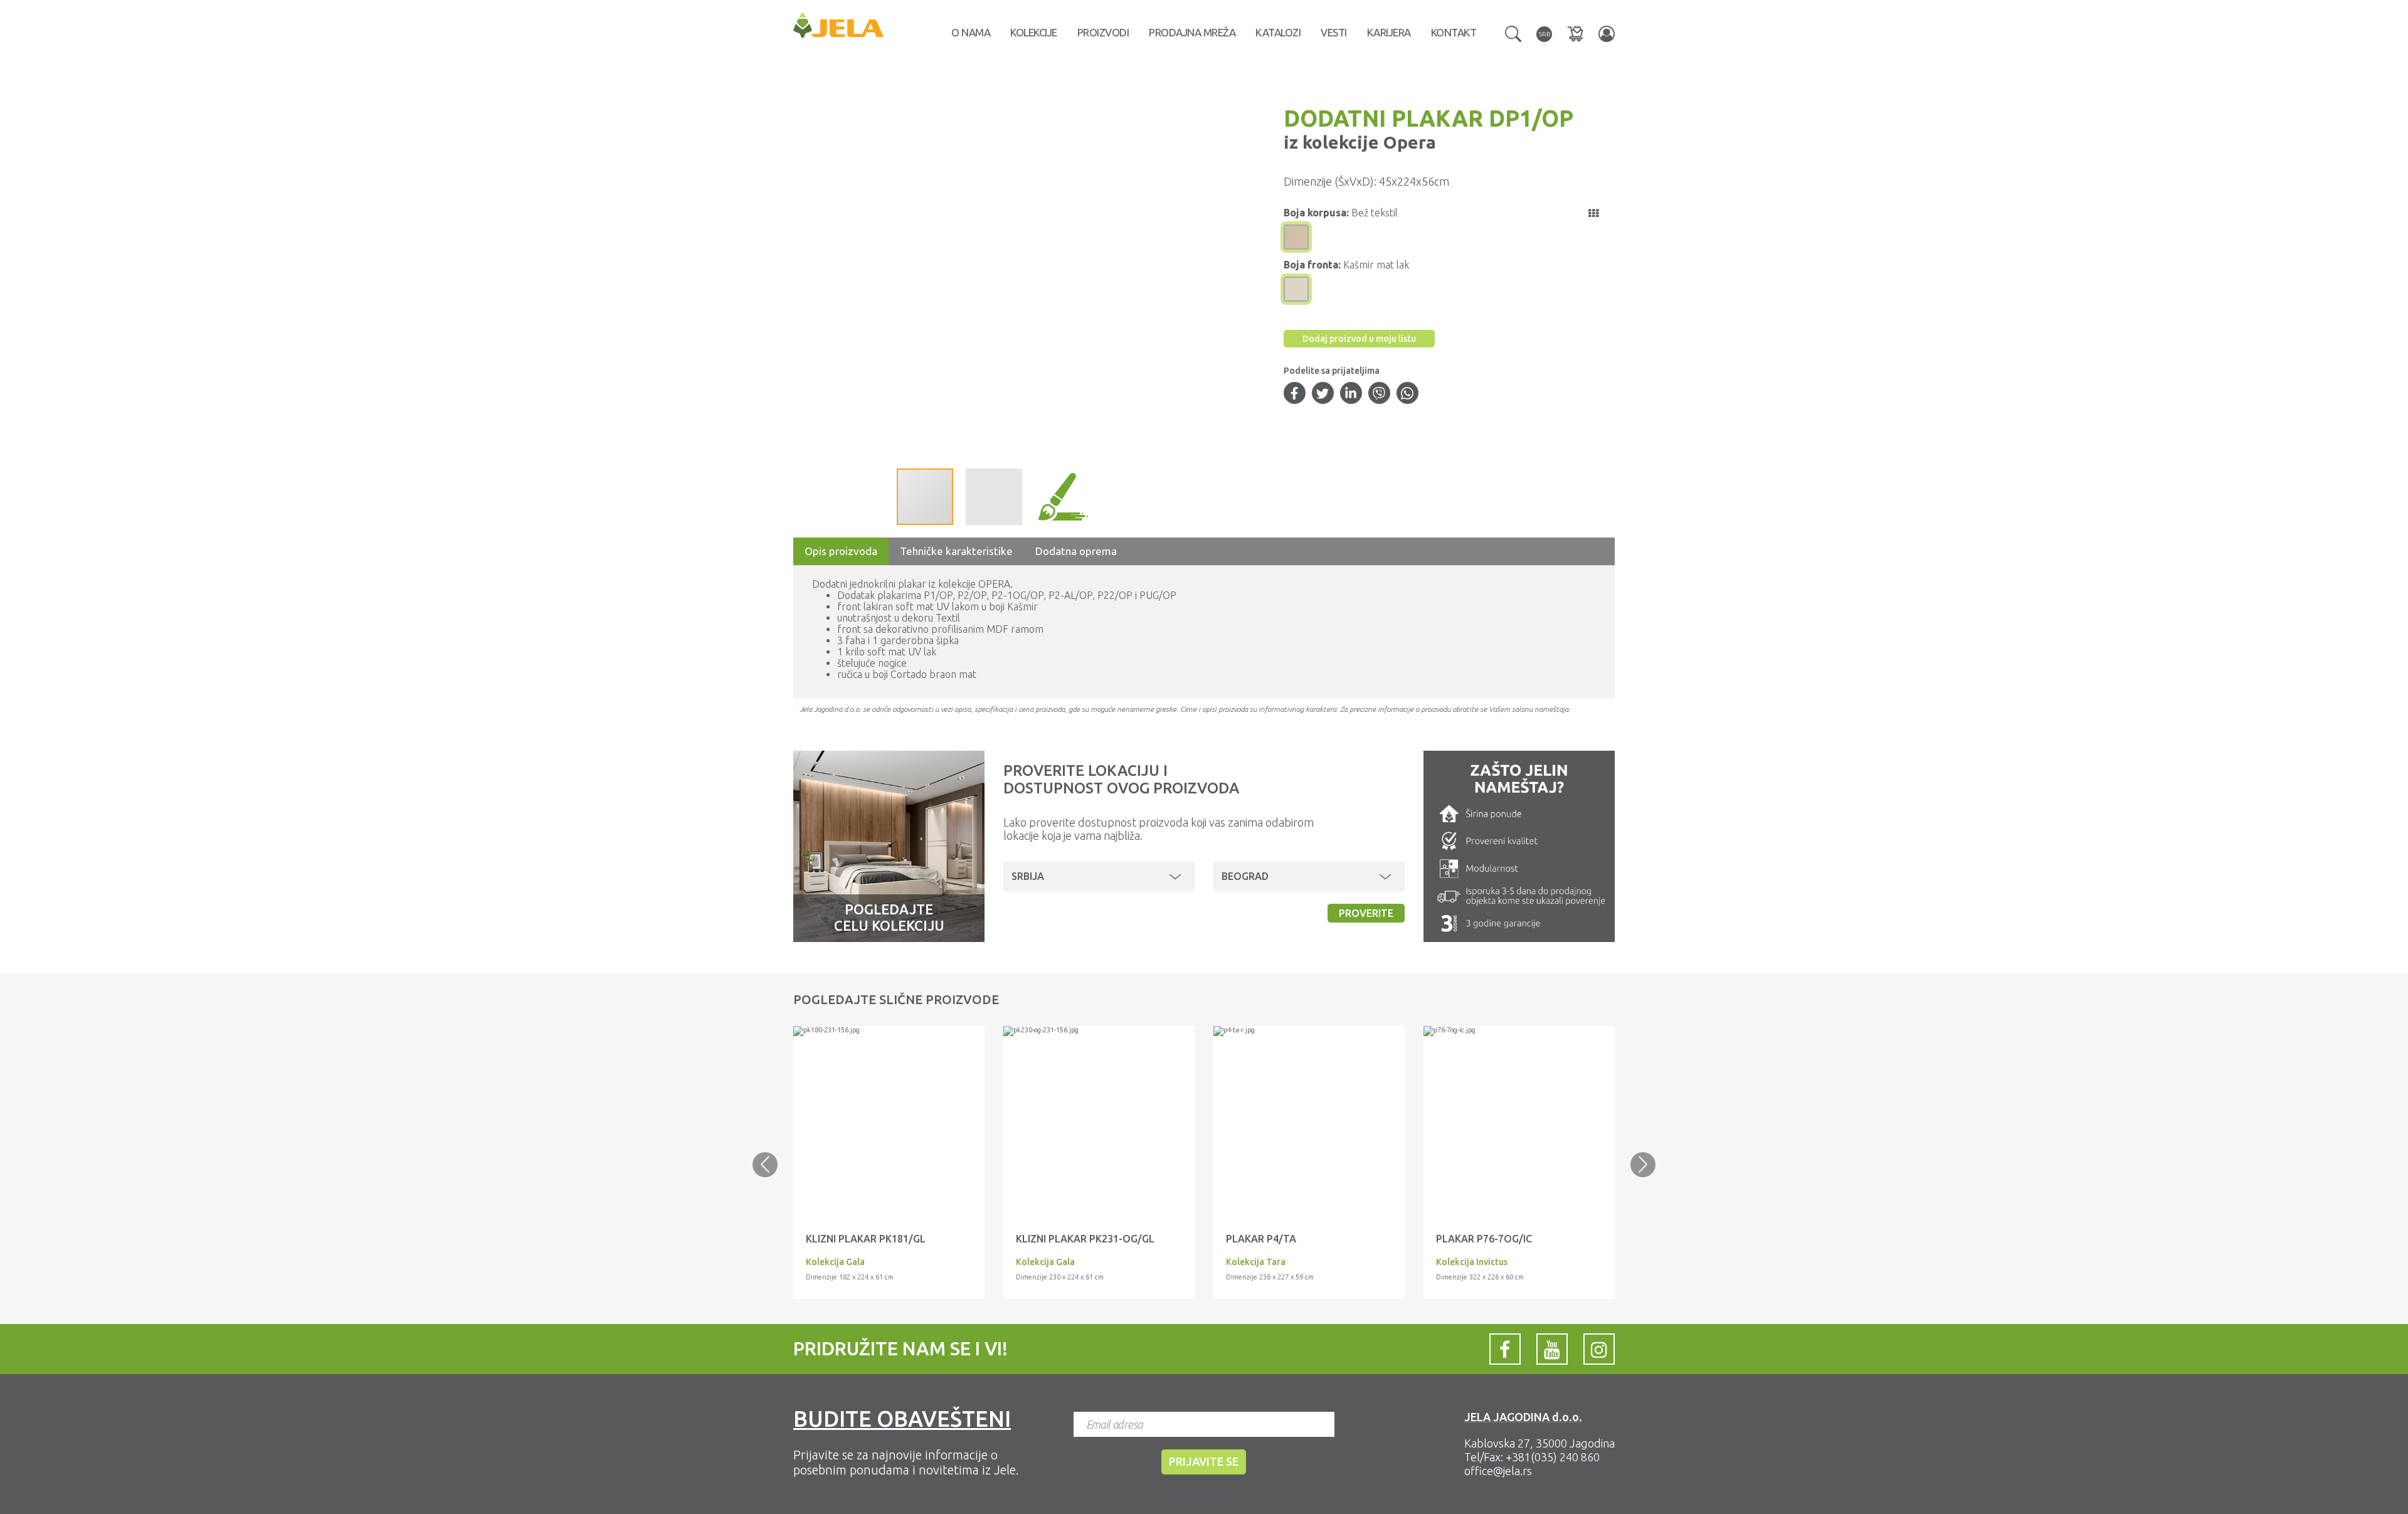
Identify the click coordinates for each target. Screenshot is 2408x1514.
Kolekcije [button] (1034, 32)
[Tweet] (1323, 394)
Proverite (1366, 913)
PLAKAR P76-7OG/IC (1484, 1239)
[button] (1513, 33)
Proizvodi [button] (1103, 32)
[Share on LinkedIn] (1351, 394)
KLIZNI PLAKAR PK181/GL (866, 1239)
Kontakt (1454, 32)
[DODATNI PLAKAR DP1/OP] (889, 1031)
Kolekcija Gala (835, 1262)
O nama (971, 32)
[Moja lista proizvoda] (1575, 34)
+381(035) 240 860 (1553, 1457)
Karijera (1389, 32)
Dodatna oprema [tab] (1076, 551)
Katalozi (1278, 32)
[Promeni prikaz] (1593, 213)
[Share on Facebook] (1294, 394)
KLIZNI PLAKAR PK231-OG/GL (1085, 1239)
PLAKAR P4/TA (1261, 1239)
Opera (1407, 142)
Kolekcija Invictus (1472, 1262)
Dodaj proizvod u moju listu (1359, 339)
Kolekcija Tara (1256, 1262)
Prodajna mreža (1192, 32)
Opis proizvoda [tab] (841, 551)
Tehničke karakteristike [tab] (956, 551)
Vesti (1334, 32)
